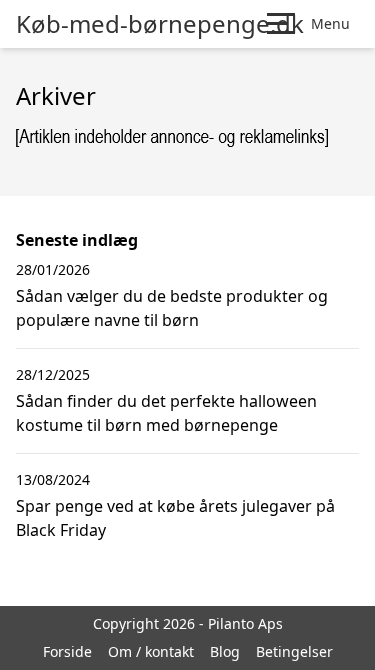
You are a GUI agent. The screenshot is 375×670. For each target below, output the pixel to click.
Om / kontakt (151, 651)
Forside (67, 651)
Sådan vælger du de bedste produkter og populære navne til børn (172, 308)
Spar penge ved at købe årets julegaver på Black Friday (175, 518)
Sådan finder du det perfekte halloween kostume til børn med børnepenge (166, 413)
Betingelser (294, 651)
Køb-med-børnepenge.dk (160, 24)
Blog (225, 651)
